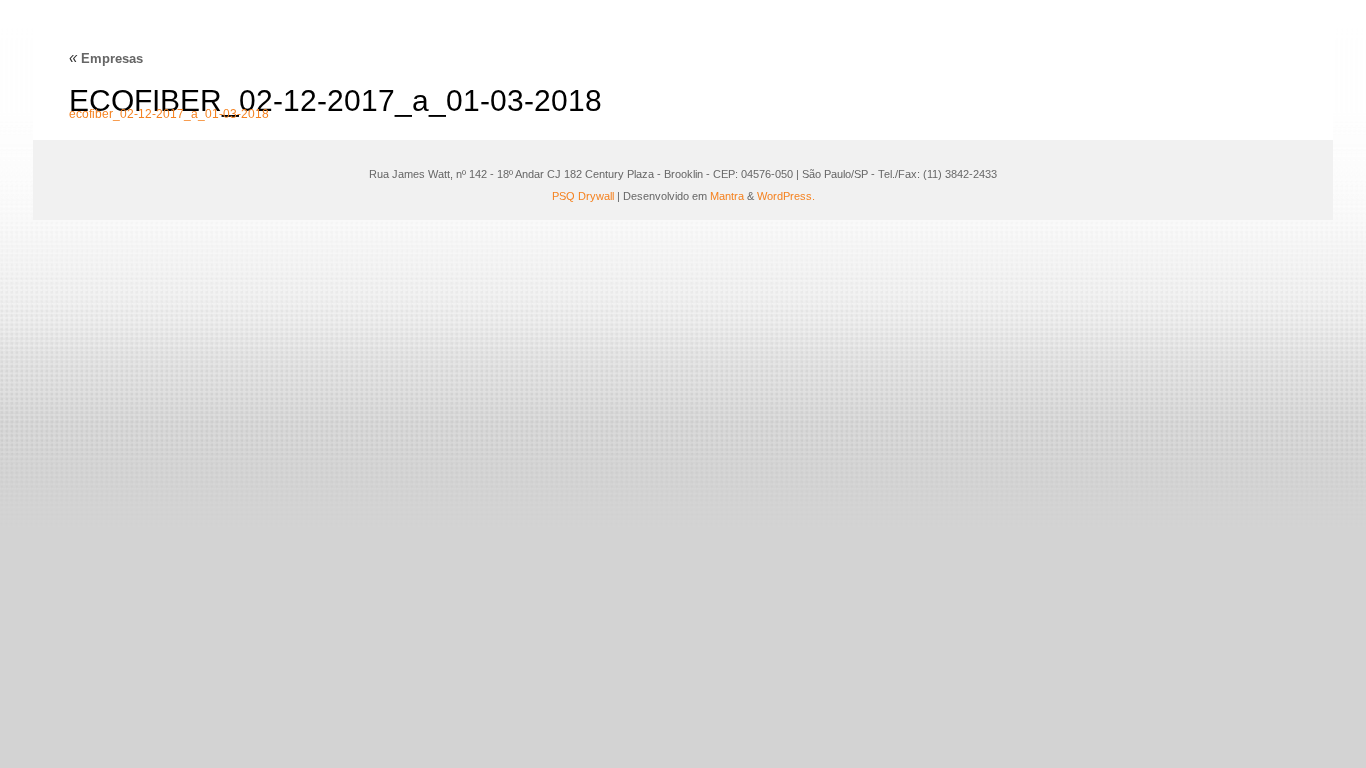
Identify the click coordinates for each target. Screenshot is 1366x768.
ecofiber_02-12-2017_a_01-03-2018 (169, 114)
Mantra (727, 196)
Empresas (106, 58)
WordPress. (786, 196)
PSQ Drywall (583, 196)
